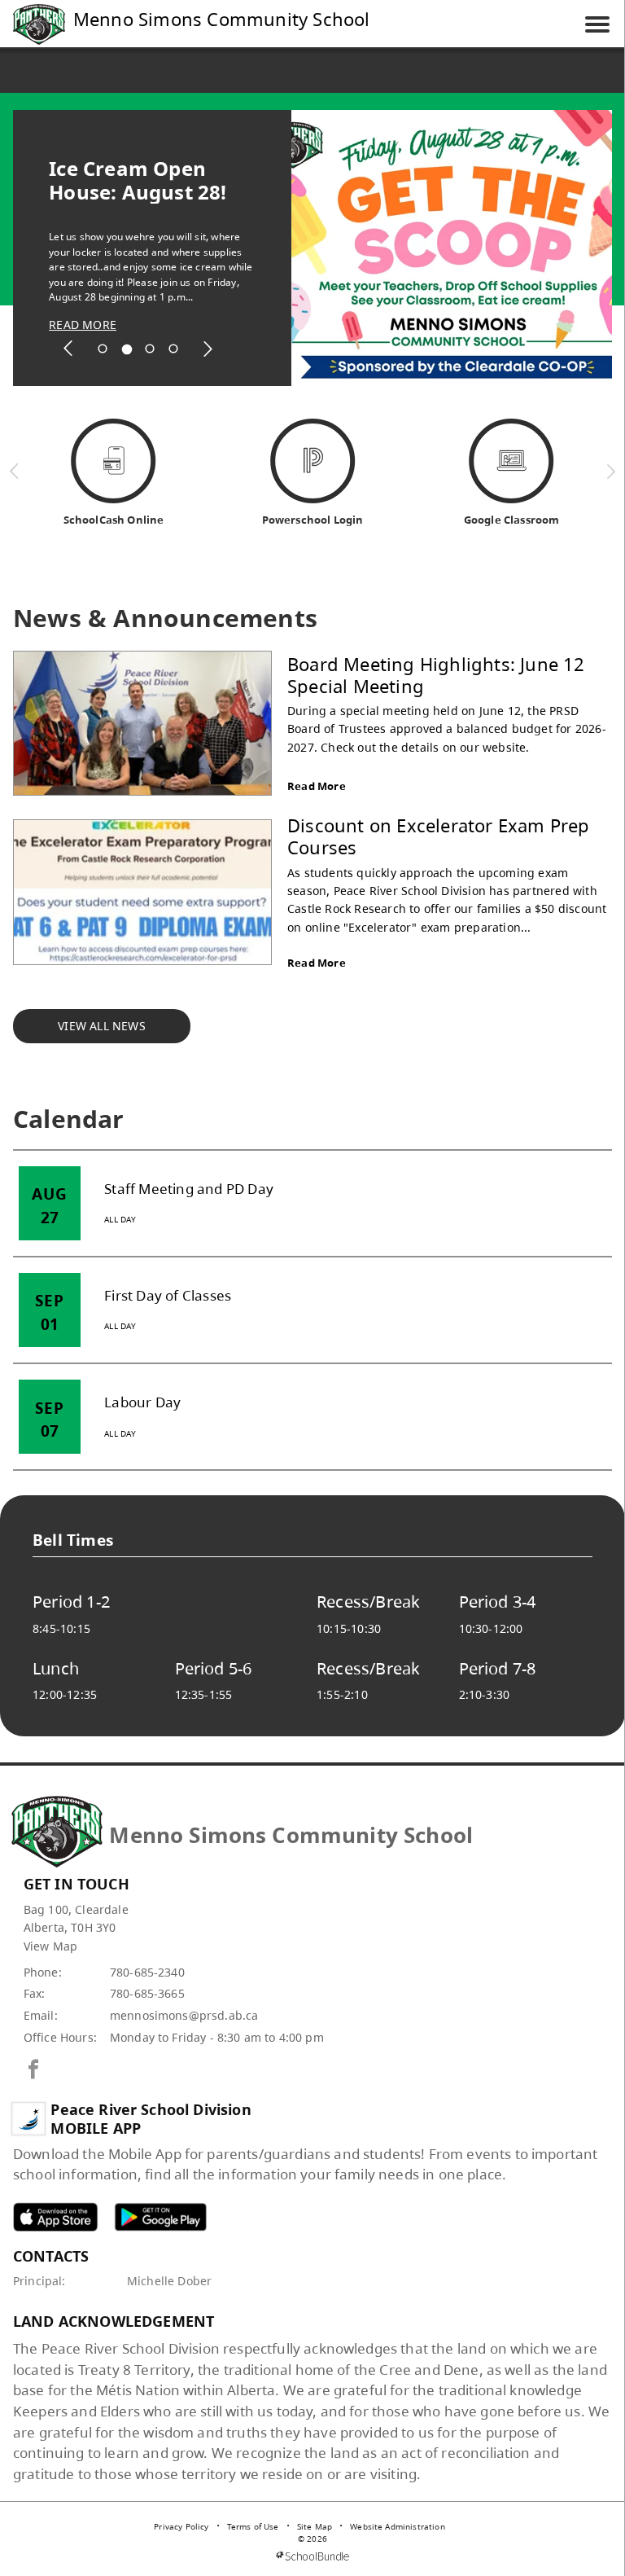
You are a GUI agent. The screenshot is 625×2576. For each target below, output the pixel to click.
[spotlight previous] (68, 349)
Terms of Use (253, 2526)
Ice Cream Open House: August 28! (138, 180)
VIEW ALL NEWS (102, 1026)
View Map (50, 1946)
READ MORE (83, 325)
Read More (317, 786)
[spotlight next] (208, 349)
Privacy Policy (181, 2526)
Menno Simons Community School (222, 19)
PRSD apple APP (55, 2216)
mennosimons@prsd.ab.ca (184, 2015)
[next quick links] (611, 471)
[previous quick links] (15, 471)
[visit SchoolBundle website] (312, 2556)
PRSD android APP (160, 2216)
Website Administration (398, 2526)
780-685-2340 (147, 1972)
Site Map (315, 2526)
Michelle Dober (169, 2281)
